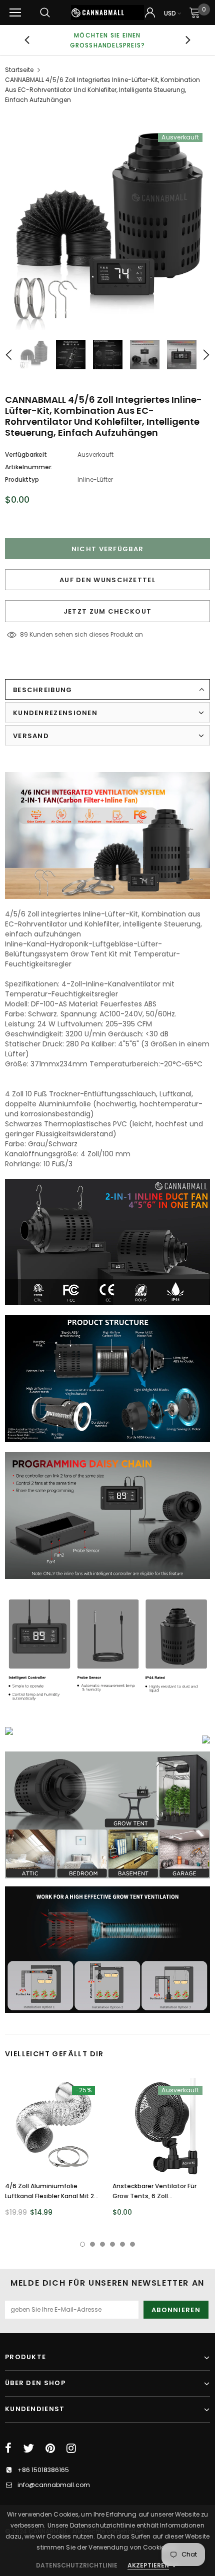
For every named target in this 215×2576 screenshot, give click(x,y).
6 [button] (132, 2244)
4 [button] (112, 2244)
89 (24, 634)
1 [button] (82, 2244)
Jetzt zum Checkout (107, 611)
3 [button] (102, 2244)
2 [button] (92, 2244)
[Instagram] (71, 2448)
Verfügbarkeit (26, 454)
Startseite (19, 70)
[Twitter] (28, 2448)
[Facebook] (8, 2448)
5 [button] (122, 2244)
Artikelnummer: (29, 467)
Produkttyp (22, 479)
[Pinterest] (50, 2448)
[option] (107, 227)
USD (170, 13)
